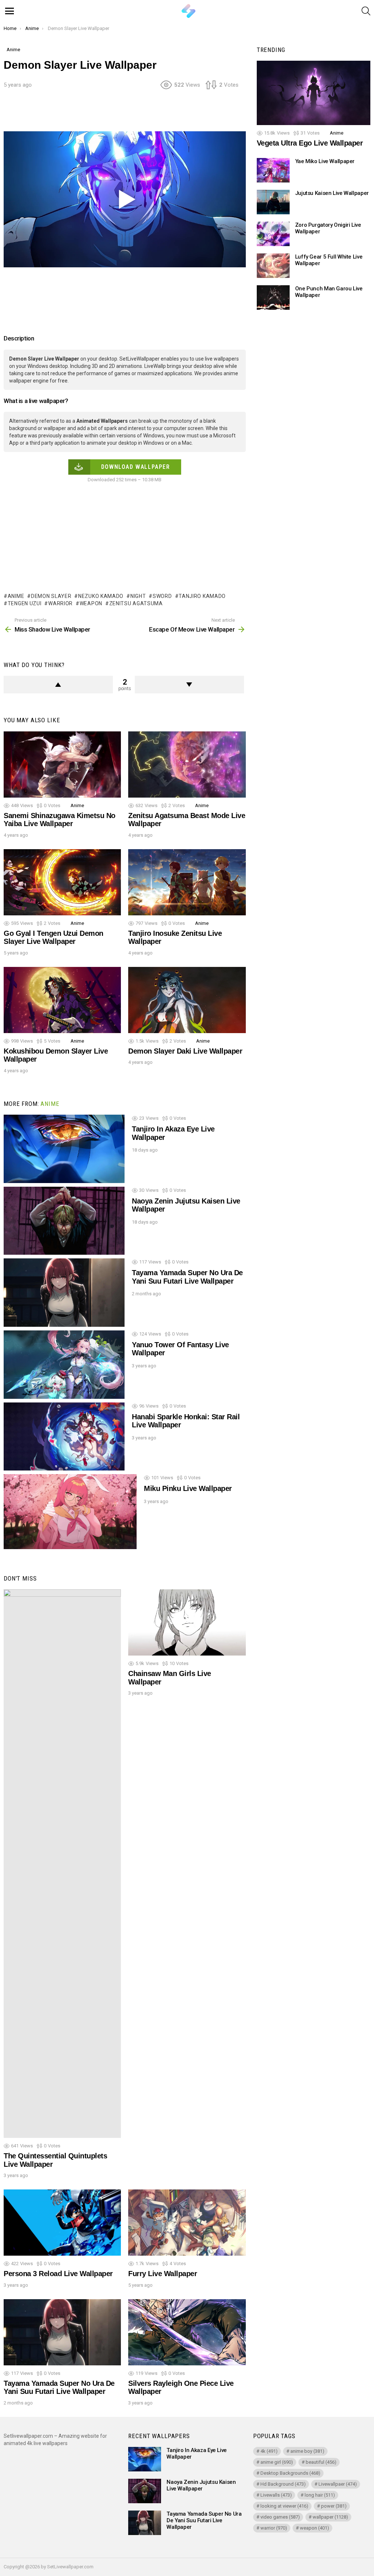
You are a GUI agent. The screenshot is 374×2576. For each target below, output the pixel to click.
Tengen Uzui (24, 603)
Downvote (189, 685)
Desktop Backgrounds (290, 2473)
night (138, 596)
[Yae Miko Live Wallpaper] (273, 170)
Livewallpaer (338, 2484)
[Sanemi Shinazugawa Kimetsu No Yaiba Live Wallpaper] (62, 764)
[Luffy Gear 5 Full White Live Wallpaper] (273, 266)
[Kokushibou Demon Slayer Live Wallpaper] (62, 1000)
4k (269, 2451)
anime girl (277, 2462)
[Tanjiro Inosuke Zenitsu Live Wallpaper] (187, 882)
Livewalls (276, 2495)
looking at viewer (284, 2506)
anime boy (307, 2451)
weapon (91, 603)
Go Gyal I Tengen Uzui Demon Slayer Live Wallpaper (54, 937)
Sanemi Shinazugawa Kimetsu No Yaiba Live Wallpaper (60, 820)
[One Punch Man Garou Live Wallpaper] (273, 297)
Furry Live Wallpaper (163, 2274)
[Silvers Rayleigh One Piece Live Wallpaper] (187, 2332)
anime (16, 596)
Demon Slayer (51, 596)
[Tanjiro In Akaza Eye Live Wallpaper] (64, 1149)
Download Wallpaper (136, 467)
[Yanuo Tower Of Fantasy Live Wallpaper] (64, 1365)
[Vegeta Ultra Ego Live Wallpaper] (314, 93)
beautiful (321, 2462)
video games (280, 2517)
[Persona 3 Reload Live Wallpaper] (62, 2223)
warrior (60, 603)
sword (162, 596)
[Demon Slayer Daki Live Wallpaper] (187, 1000)
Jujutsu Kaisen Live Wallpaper (332, 193)
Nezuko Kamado (101, 596)
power (334, 2506)
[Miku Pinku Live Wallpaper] (70, 1512)
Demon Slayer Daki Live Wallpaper (185, 1051)
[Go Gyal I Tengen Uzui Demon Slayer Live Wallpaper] (62, 882)
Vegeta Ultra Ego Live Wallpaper (310, 143)
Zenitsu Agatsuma (136, 603)
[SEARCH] (366, 11)
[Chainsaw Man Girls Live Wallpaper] (187, 1622)
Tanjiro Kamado (202, 596)
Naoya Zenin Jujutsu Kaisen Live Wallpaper (201, 2485)
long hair (320, 2495)
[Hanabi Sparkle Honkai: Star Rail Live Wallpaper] (64, 1437)
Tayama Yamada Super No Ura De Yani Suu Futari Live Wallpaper (187, 1277)
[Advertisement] (137, 113)
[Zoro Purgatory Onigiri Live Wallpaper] (273, 234)
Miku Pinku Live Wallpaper (188, 1488)
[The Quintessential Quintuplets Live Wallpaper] (62, 1864)
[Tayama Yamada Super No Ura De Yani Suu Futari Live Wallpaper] (64, 1293)
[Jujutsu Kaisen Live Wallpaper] (273, 202)
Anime (77, 805)
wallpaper (330, 2517)
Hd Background (283, 2484)
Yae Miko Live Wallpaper (325, 161)
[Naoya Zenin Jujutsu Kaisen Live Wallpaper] (64, 1221)
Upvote (58, 685)
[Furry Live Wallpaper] (187, 2223)
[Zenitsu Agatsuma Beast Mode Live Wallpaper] (187, 764)
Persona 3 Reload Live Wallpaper (58, 2274)
